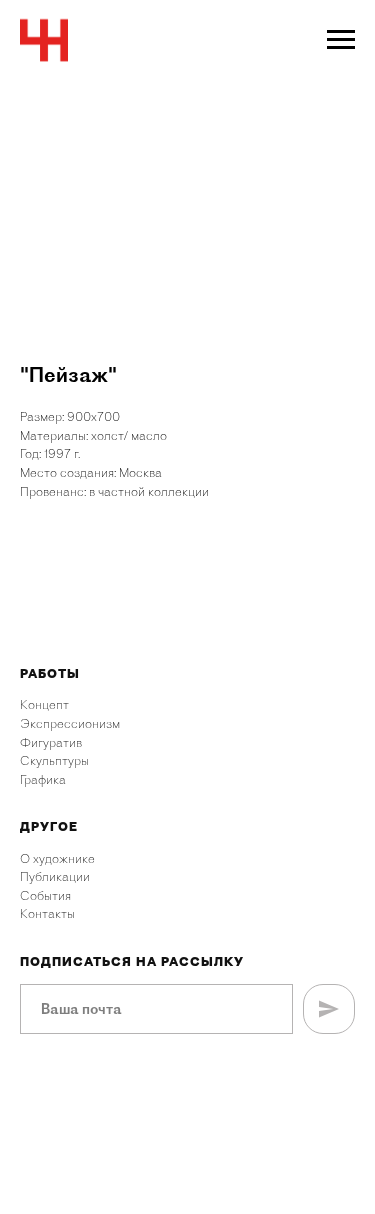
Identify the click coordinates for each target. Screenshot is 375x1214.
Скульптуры (54, 760)
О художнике (57, 858)
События (45, 895)
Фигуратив (51, 742)
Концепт (44, 704)
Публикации (55, 876)
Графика (43, 779)
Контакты (47, 913)
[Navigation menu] (341, 40)
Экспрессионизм (70, 723)
